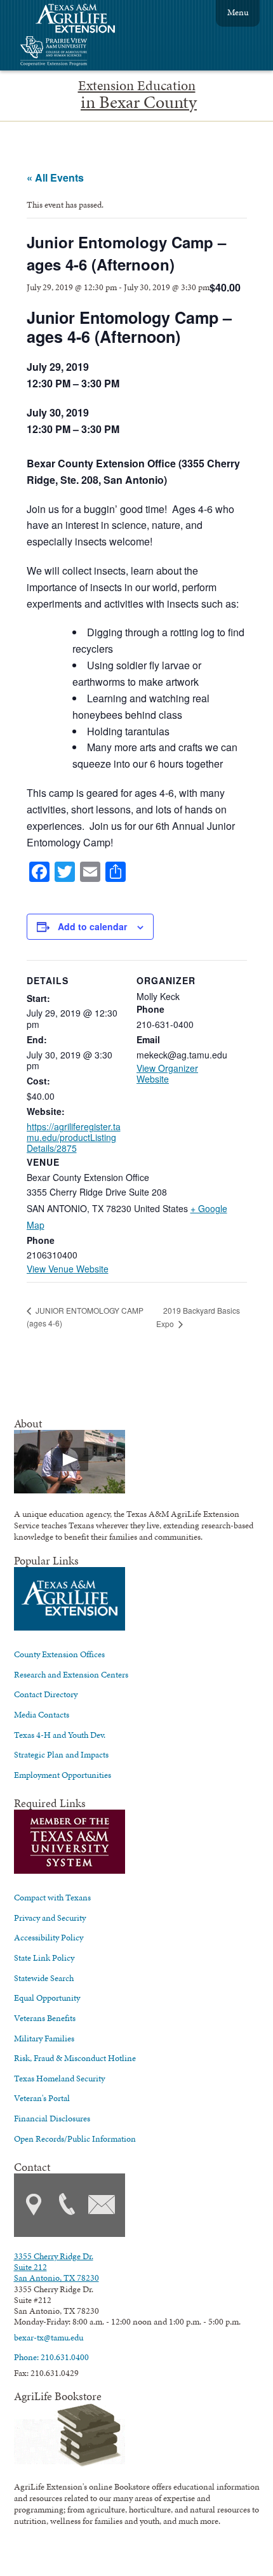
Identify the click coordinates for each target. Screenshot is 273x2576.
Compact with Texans (52, 1897)
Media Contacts (42, 1714)
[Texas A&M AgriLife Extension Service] (84, 20)
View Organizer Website (167, 1073)
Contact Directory (46, 1694)
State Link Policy (44, 1958)
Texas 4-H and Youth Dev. (60, 1735)
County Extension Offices (59, 1654)
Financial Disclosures (52, 2118)
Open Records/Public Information (75, 2139)
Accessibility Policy (49, 1937)
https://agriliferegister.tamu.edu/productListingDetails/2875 (74, 1138)
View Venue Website (68, 1269)
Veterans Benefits (45, 2018)
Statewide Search (44, 1978)
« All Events (55, 177)
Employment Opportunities (63, 1775)
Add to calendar (92, 926)
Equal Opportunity (47, 1998)
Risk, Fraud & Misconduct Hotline (75, 2058)
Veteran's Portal (42, 2098)
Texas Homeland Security (59, 2078)
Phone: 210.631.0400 (51, 2357)
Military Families (44, 2038)
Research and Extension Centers (71, 1674)
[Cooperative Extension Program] (88, 52)
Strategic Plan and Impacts (61, 1754)
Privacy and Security (50, 1918)
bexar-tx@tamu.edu (49, 2337)
